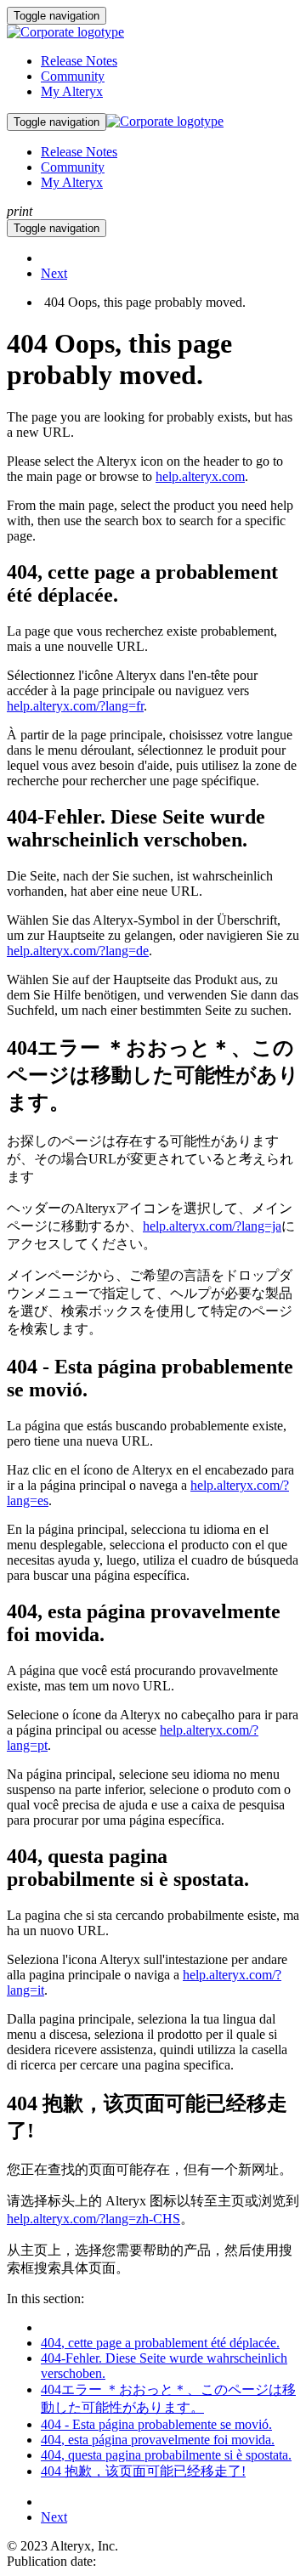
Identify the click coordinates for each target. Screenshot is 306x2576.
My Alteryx (72, 91)
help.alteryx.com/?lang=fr (75, 706)
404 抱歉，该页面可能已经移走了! (143, 2471)
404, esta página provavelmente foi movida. (158, 2440)
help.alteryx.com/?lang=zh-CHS (93, 2219)
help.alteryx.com (200, 476)
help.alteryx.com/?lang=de (78, 951)
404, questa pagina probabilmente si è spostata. (166, 2455)
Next (54, 273)
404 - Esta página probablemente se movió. (156, 2424)
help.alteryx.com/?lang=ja (212, 1226)
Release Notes (79, 61)
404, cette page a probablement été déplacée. (160, 2343)
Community (73, 76)
